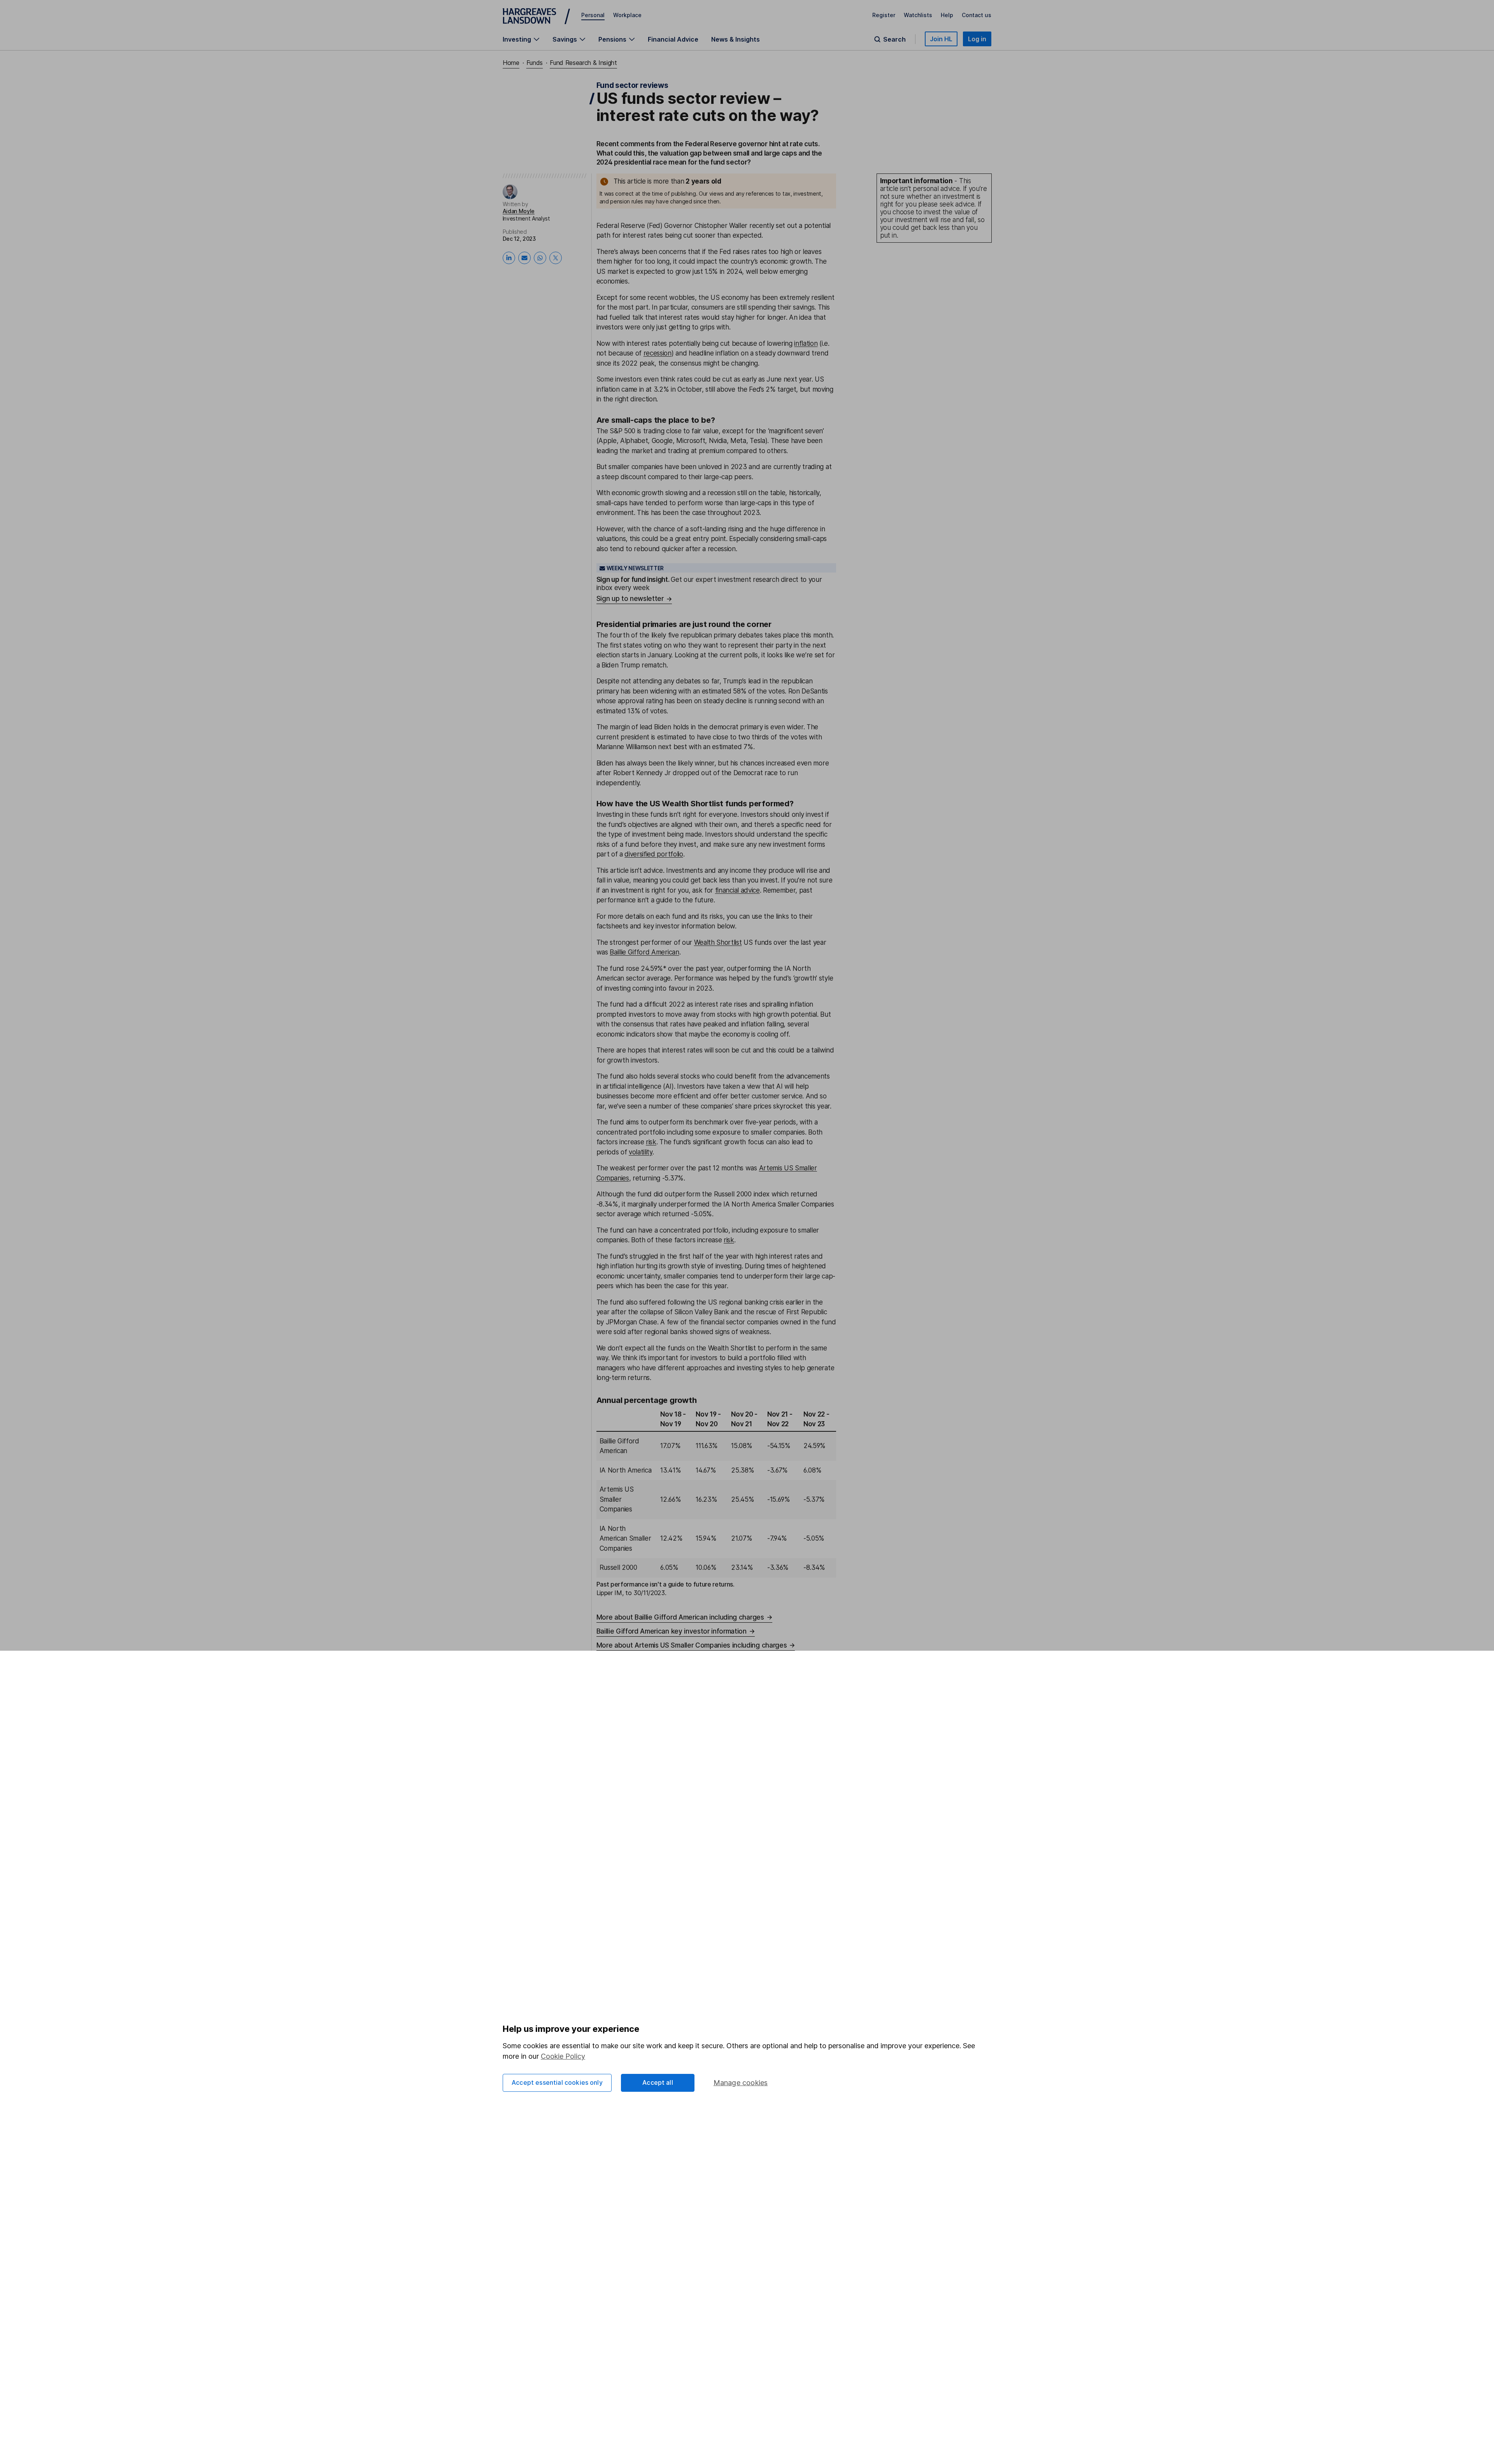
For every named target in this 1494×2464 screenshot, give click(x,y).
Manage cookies (741, 2083)
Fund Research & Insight (583, 63)
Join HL (941, 39)
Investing (517, 39)
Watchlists (918, 15)
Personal (593, 15)
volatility (641, 1152)
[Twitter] (556, 258)
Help (947, 15)
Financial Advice (673, 39)
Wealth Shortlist (718, 942)
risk (651, 1142)
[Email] (524, 258)
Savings (565, 39)
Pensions (612, 39)
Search (894, 39)
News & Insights (736, 39)
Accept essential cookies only (557, 2082)
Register (884, 15)
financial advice (737, 890)
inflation (806, 343)
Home (511, 63)
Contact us (977, 15)
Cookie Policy (563, 2056)
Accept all (658, 2082)
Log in (977, 39)
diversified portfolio (654, 854)
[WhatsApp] (540, 258)
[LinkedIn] (509, 258)
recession (658, 353)
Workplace (627, 15)
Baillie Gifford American (644, 952)
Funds (535, 63)
